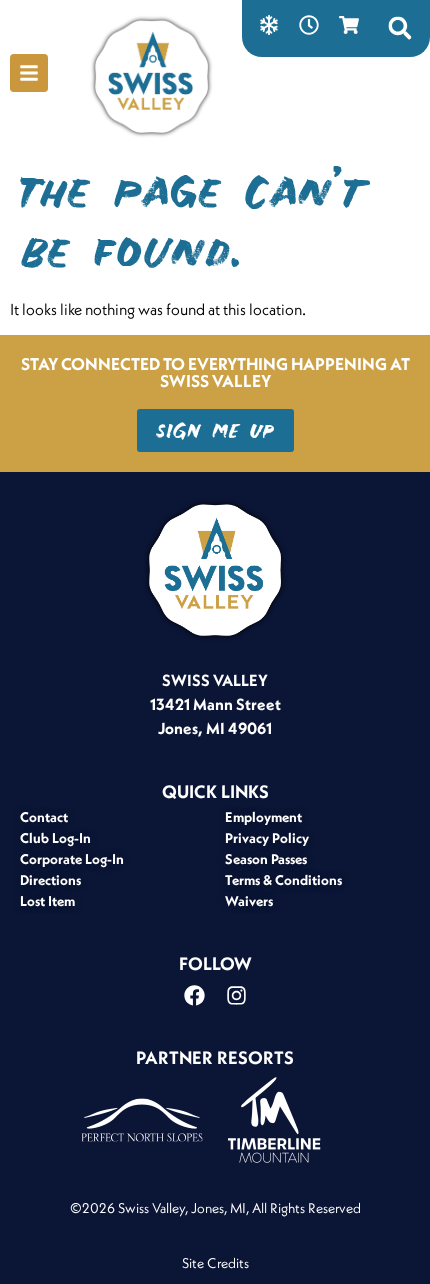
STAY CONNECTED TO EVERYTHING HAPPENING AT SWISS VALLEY (215, 372)
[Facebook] (194, 995)
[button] (400, 28)
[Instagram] (236, 995)
